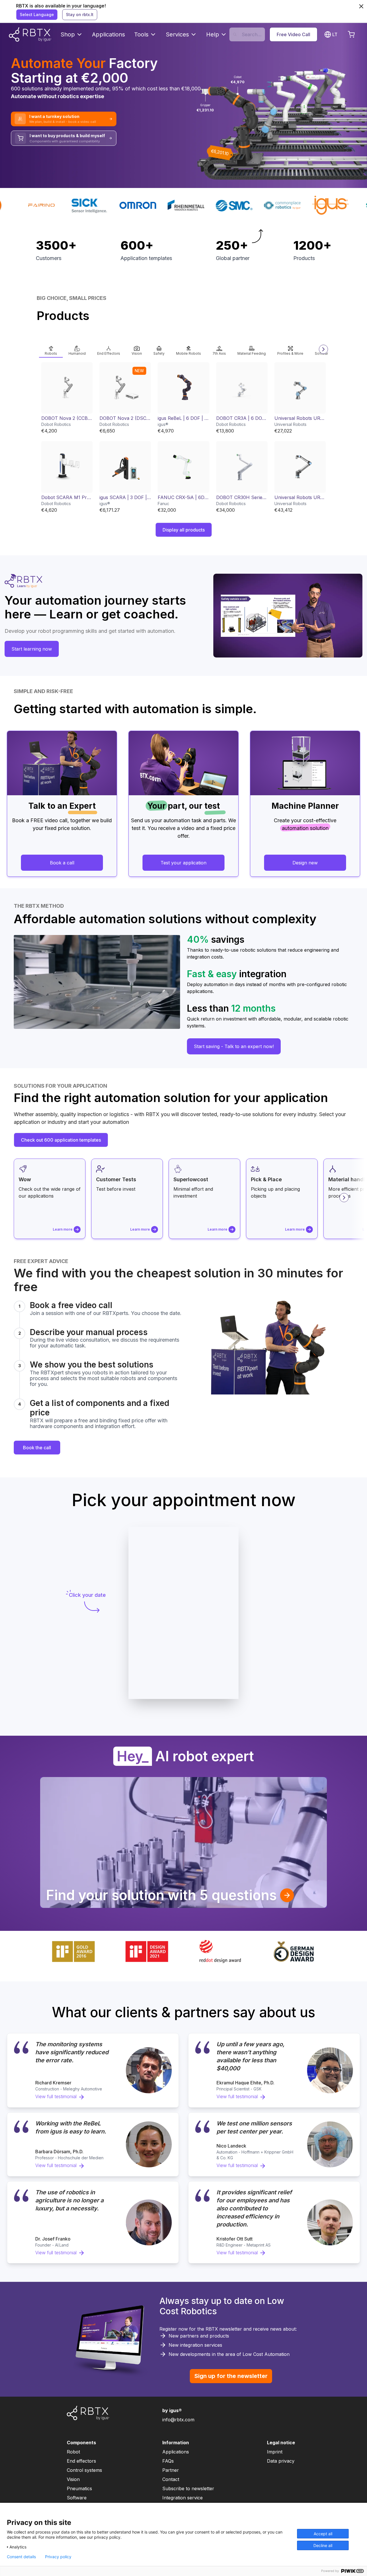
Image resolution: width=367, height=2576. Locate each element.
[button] (51, 349)
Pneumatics (79, 2488)
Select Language (37, 14)
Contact (171, 2479)
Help (213, 34)
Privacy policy (58, 2557)
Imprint (275, 2452)
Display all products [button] (184, 530)
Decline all (323, 2545)
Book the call (37, 1448)
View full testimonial (56, 2096)
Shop (68, 34)
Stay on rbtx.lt (80, 14)
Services (177, 34)
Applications (109, 34)
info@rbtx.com (178, 2420)
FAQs (168, 2461)
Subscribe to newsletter (188, 2488)
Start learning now (32, 649)
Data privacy (281, 2461)
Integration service (182, 2498)
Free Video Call (293, 34)
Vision (73, 2479)
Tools (141, 34)
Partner (171, 2470)
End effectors (81, 2461)
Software (77, 2498)
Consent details (21, 2557)
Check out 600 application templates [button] (61, 1140)
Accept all (323, 2534)
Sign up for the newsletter (231, 2376)
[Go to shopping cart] (351, 34)
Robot (73, 2452)
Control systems (84, 2470)
